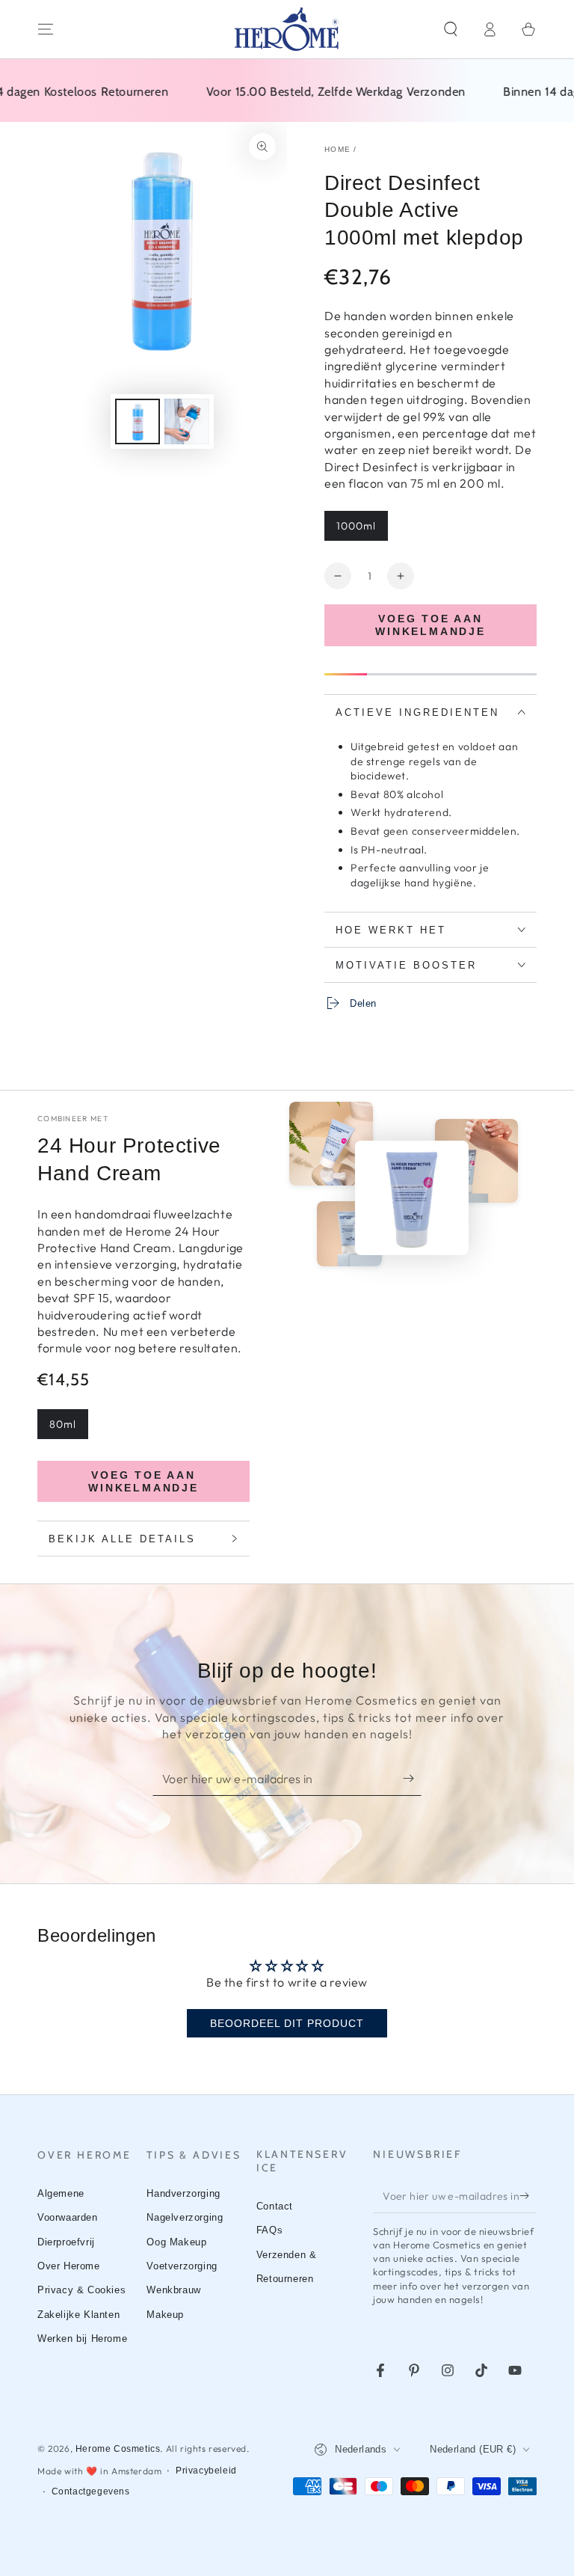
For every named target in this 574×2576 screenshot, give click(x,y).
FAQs (269, 2230)
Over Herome (69, 2266)
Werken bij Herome (82, 2339)
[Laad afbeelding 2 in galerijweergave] (187, 421)
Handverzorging (183, 2193)
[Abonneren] (412, 1779)
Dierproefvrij (66, 2242)
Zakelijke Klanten (78, 2315)
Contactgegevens (91, 2491)
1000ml (356, 526)
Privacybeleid (206, 2471)
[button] (451, 29)
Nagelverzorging (185, 2217)
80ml (63, 1424)
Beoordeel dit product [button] (287, 2023)
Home (337, 149)
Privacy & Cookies (81, 2290)
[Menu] (46, 29)
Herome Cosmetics (118, 2449)
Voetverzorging (182, 2266)
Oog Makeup (176, 2242)
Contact (275, 2206)
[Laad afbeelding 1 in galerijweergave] (138, 421)
